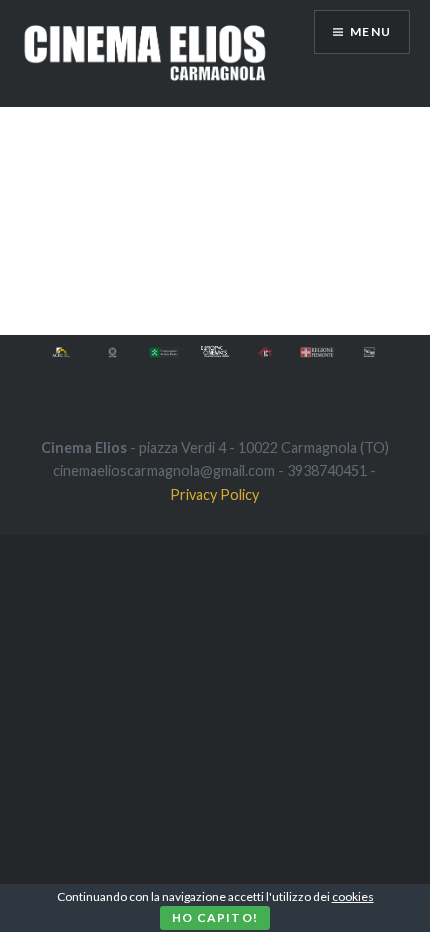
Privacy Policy (214, 494)
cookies (353, 896)
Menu (370, 31)
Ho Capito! (215, 917)
